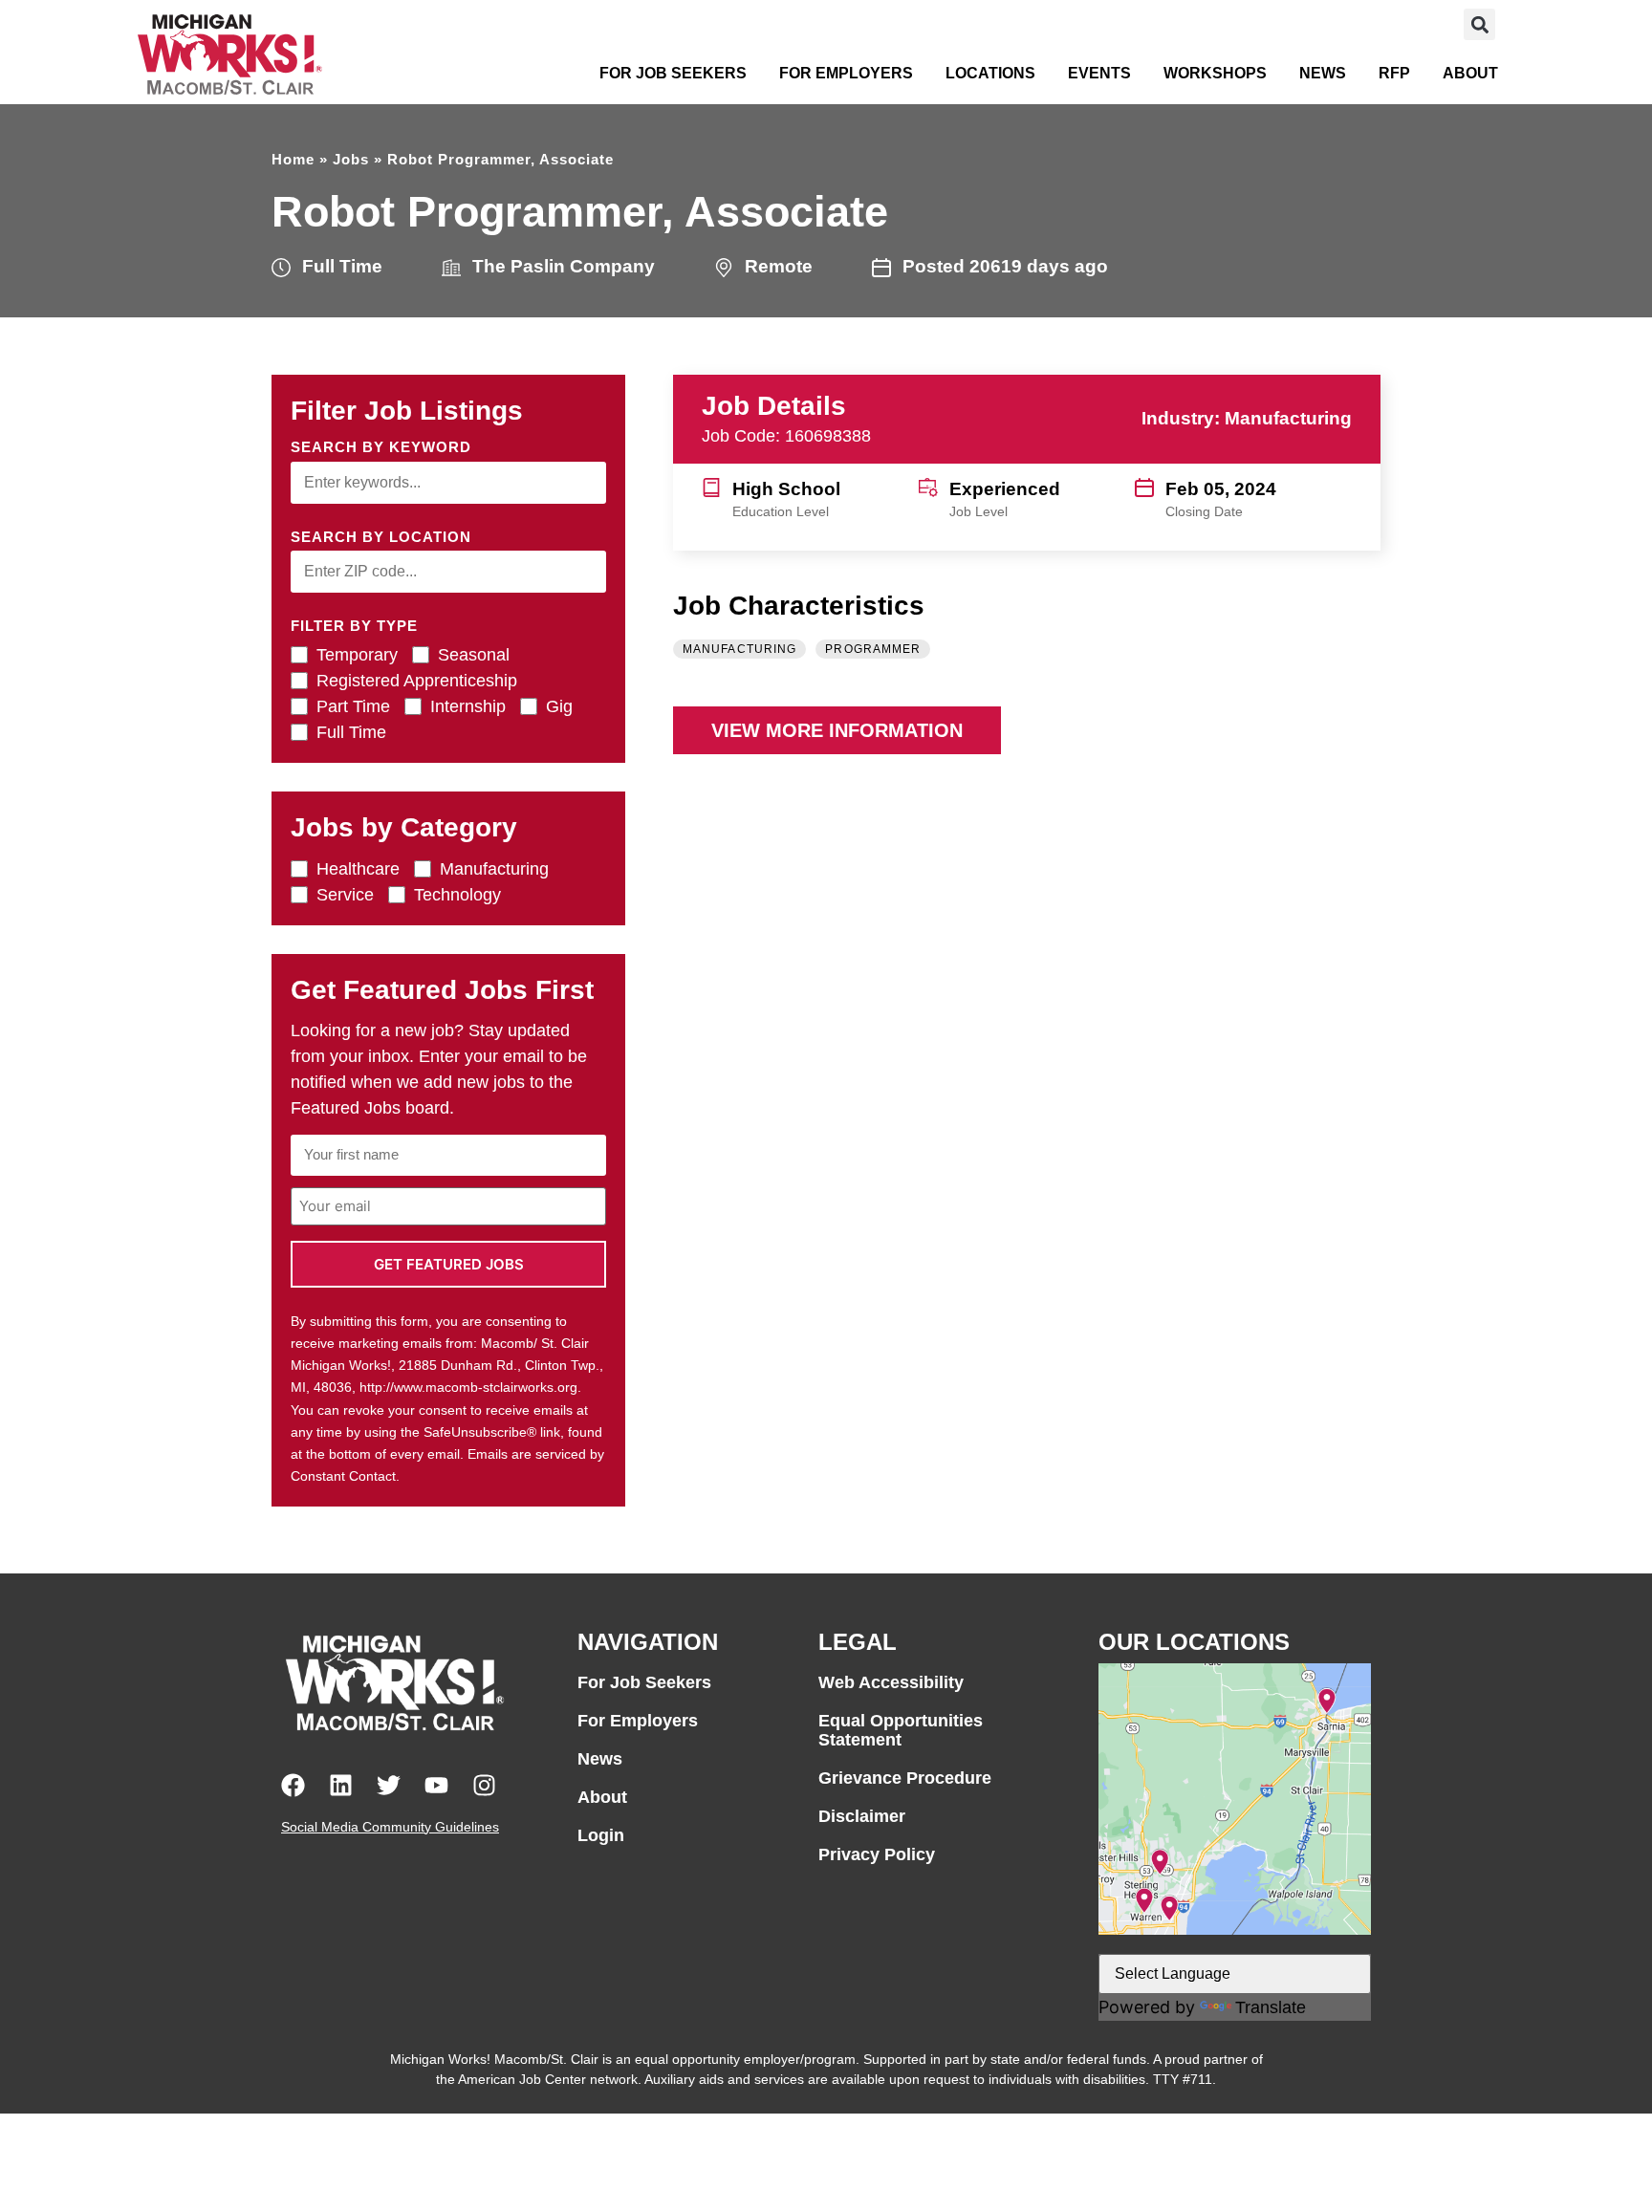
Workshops (1215, 73)
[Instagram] (484, 1785)
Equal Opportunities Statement (901, 1730)
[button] (1479, 24)
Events (1099, 73)
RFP (1394, 73)
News (1323, 73)
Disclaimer (862, 1816)
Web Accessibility (891, 1682)
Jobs (351, 159)
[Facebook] (293, 1785)
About (1470, 73)
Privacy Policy (877, 1854)
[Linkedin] (341, 1785)
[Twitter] (389, 1785)
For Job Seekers (673, 73)
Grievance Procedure (905, 1778)
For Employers (846, 73)
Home (293, 159)
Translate (1271, 2007)
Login (601, 1835)
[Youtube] (436, 1785)
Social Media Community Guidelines (390, 1827)
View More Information (837, 730)
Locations (990, 73)
